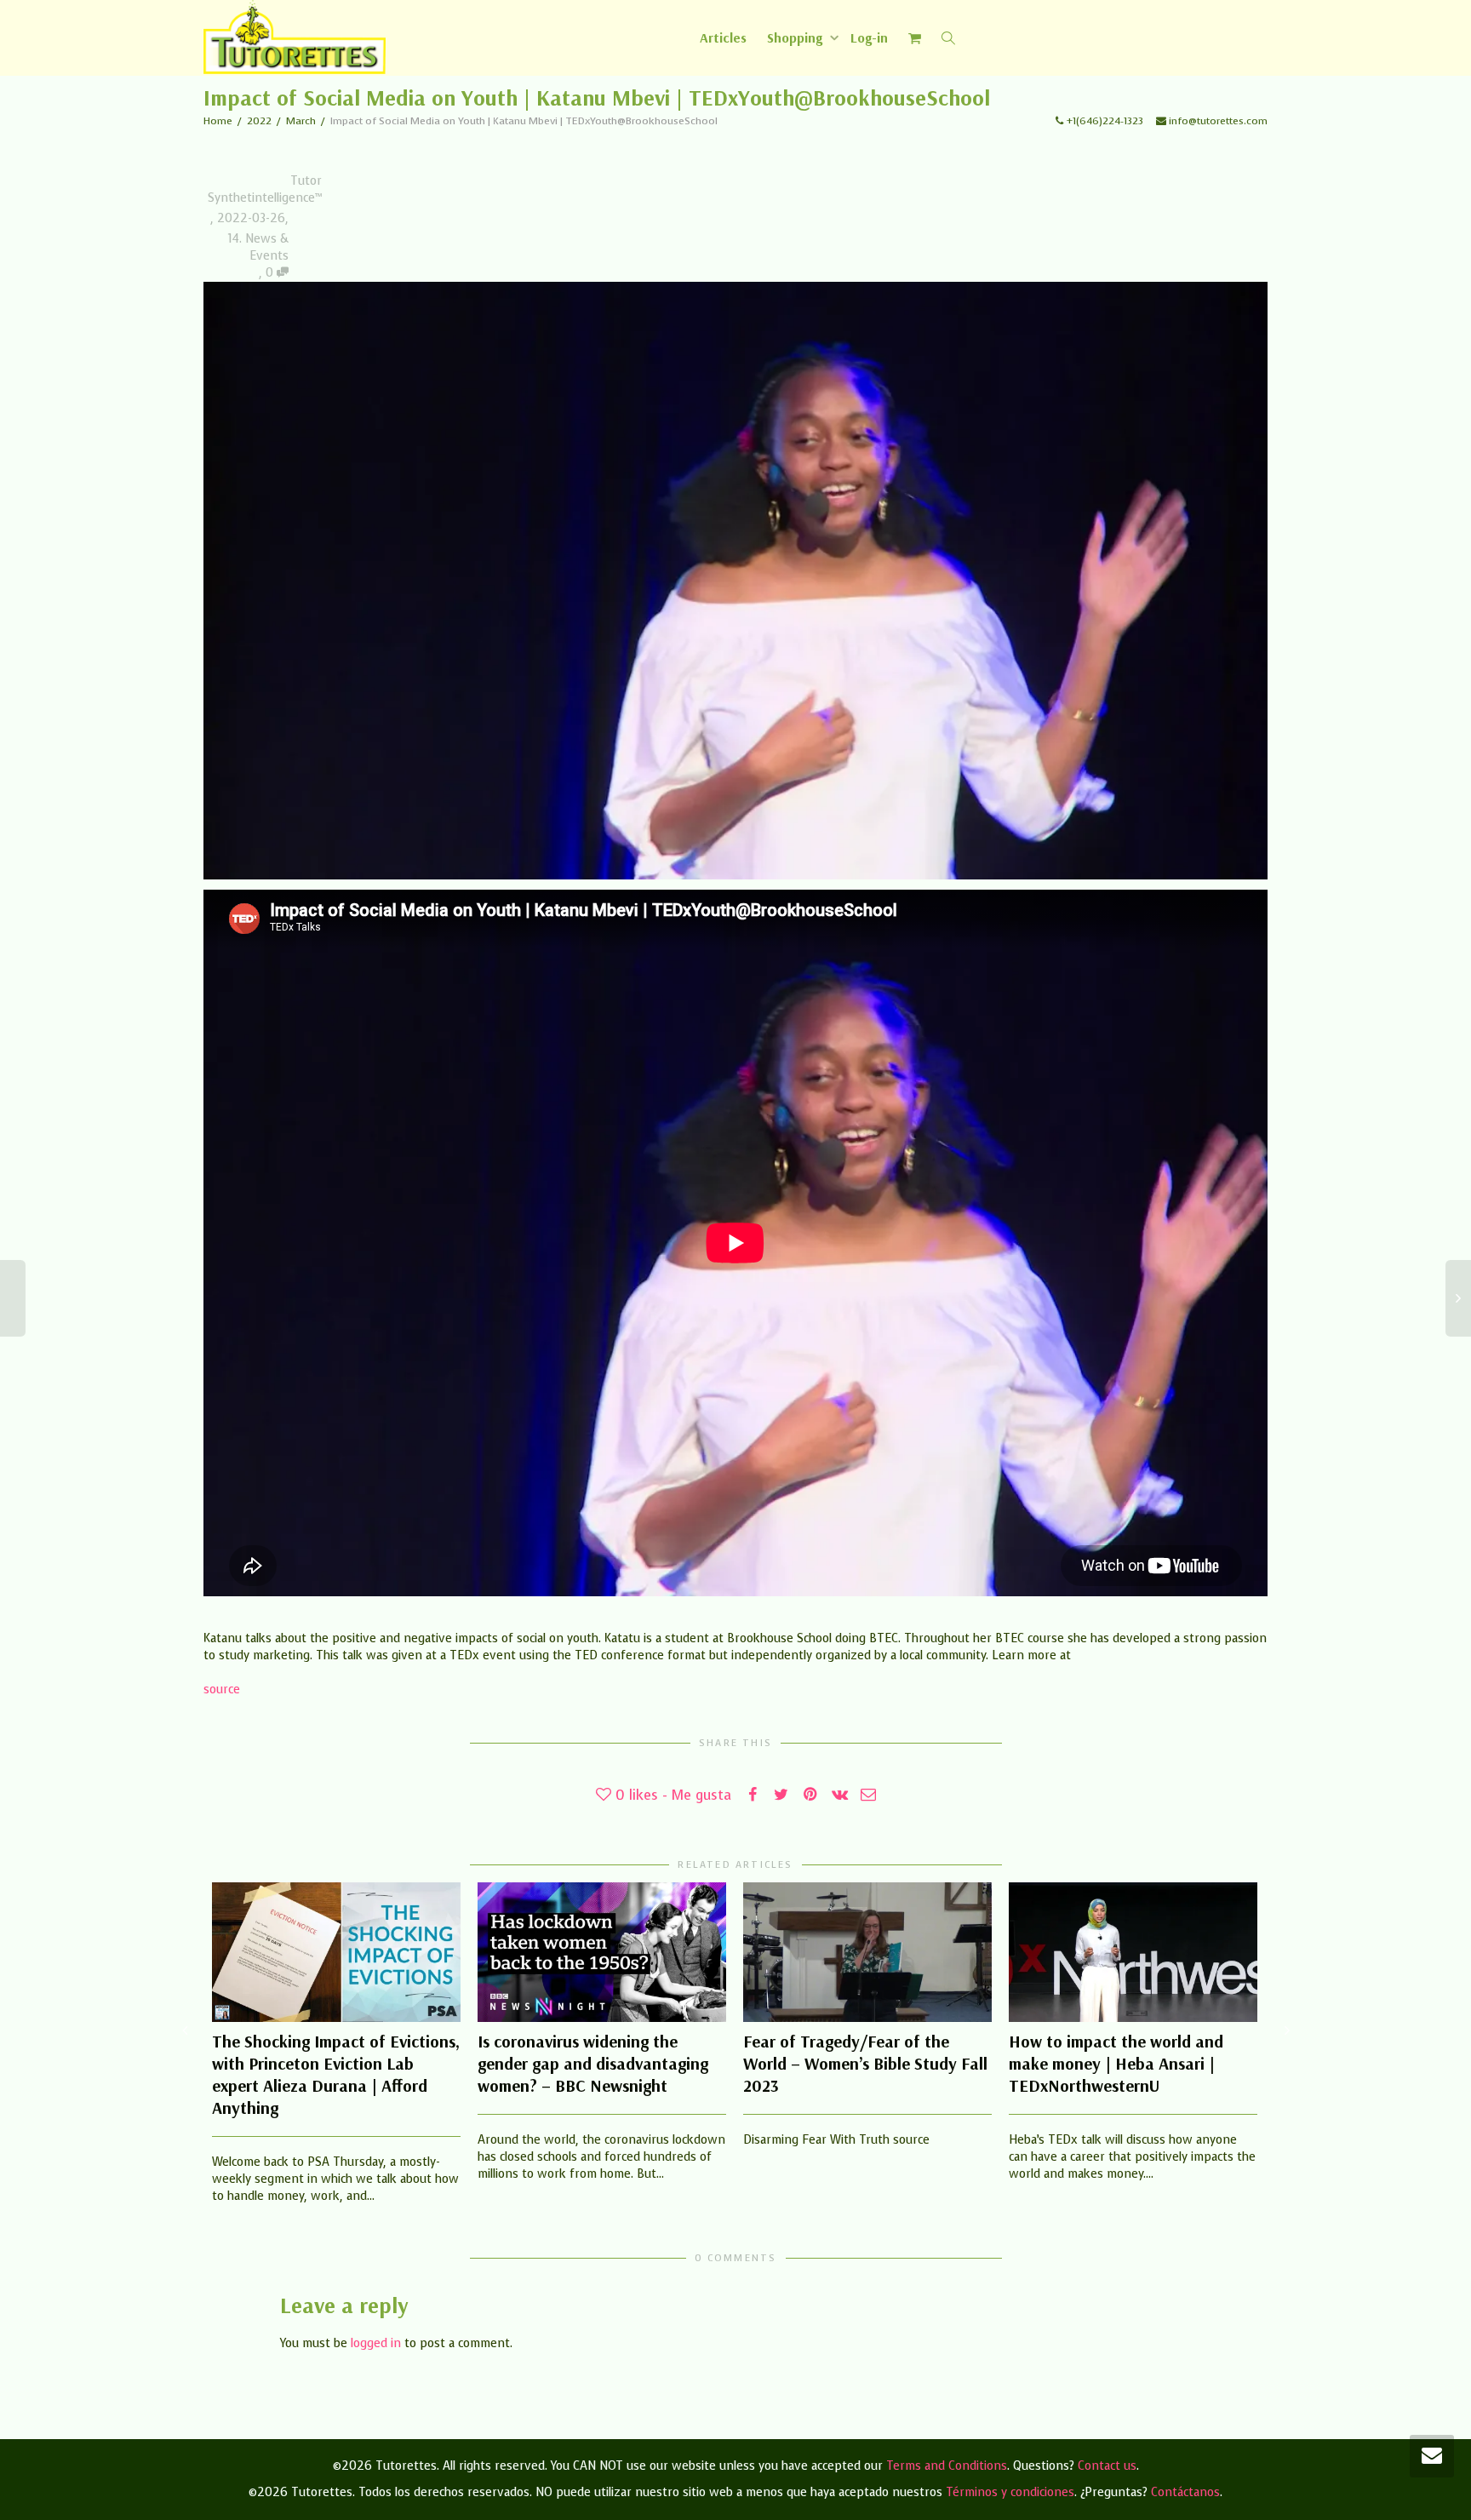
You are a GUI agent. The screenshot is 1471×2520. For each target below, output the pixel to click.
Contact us (1107, 2466)
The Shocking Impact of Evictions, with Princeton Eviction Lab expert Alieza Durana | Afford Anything (336, 2074)
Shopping (796, 37)
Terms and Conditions (947, 2466)
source (222, 1690)
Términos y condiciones (1010, 2492)
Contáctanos (1185, 2492)
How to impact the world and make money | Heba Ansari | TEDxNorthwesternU (1116, 2063)
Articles (723, 37)
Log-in (869, 37)
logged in (376, 2343)
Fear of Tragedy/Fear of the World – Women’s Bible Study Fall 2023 (865, 2063)
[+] (336, 1952)
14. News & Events (258, 247)
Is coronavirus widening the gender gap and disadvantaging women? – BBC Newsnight (593, 2063)
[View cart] (915, 37)
